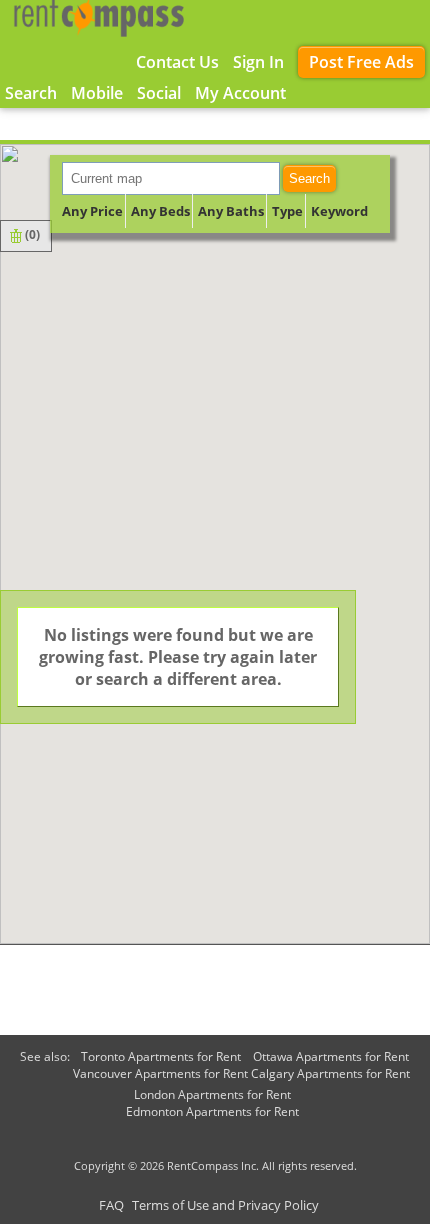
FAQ (111, 1205)
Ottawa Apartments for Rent (331, 1056)
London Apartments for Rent (212, 1094)
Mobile (97, 93)
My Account (240, 93)
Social (159, 93)
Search (309, 178)
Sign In (258, 62)
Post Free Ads (361, 62)
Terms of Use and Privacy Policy (225, 1205)
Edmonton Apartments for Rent (212, 1111)
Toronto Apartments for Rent (161, 1056)
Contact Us (177, 62)
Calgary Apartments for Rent (330, 1073)
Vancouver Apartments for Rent (160, 1073)
